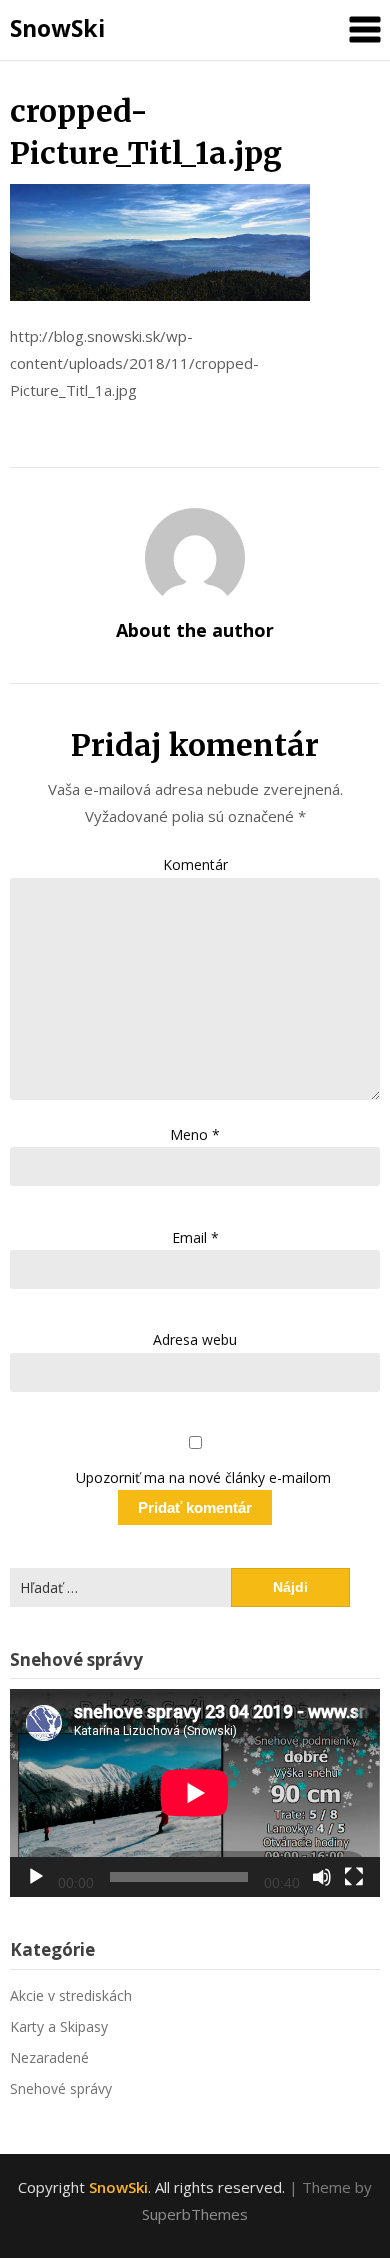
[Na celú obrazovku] (354, 1877)
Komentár (195, 864)
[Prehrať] (36, 1877)
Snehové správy (61, 2088)
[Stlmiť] (322, 1877)
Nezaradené (49, 2057)
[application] (195, 1793)
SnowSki (57, 28)
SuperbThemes (195, 2214)
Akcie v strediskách (71, 1995)
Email (195, 1237)
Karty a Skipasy (59, 2026)
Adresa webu (195, 1339)
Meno (195, 1134)
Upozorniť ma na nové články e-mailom (203, 1477)
